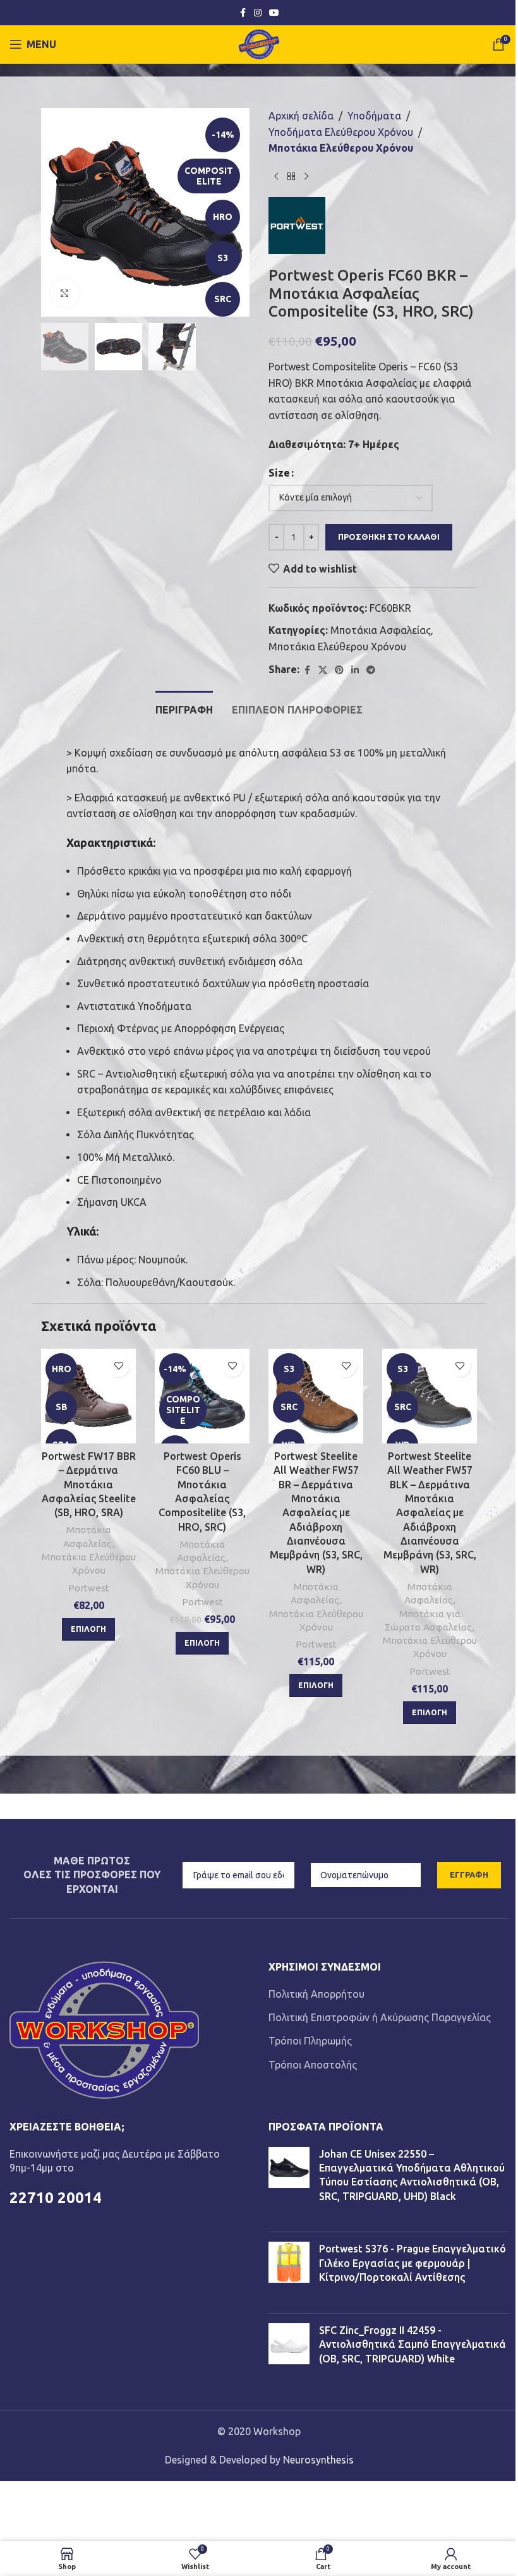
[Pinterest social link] (339, 670)
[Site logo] (259, 43)
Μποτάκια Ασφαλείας (381, 630)
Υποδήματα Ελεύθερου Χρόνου (341, 132)
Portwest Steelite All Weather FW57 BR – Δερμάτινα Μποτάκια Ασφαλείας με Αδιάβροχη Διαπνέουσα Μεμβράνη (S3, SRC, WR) (316, 1513)
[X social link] (323, 670)
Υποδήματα (374, 116)
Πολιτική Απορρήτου (316, 1994)
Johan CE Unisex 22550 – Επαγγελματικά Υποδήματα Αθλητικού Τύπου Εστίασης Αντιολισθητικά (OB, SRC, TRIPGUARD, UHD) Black (412, 2175)
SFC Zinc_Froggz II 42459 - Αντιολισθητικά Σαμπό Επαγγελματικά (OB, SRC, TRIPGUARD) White (413, 2344)
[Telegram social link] (371, 670)
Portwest (89, 1588)
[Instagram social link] (258, 13)
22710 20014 (56, 2198)
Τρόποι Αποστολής (313, 2065)
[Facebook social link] (243, 13)
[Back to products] (291, 177)
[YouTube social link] (274, 13)
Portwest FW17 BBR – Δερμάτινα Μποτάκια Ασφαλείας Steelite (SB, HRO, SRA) (89, 1485)
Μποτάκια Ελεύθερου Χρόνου (341, 148)
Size (279, 473)
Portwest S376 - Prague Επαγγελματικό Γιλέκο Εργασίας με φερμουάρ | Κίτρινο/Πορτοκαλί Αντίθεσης (413, 2263)
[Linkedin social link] (355, 670)
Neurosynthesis (318, 2460)
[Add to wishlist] (118, 1366)
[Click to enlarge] (65, 293)
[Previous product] (276, 177)
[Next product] (306, 177)
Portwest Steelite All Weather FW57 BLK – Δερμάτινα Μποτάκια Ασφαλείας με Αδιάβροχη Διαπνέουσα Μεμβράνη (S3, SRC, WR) (430, 1513)
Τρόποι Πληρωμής (310, 2041)
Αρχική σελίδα (301, 116)
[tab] (184, 708)
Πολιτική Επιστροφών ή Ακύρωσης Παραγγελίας (380, 2017)
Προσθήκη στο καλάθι (389, 537)
